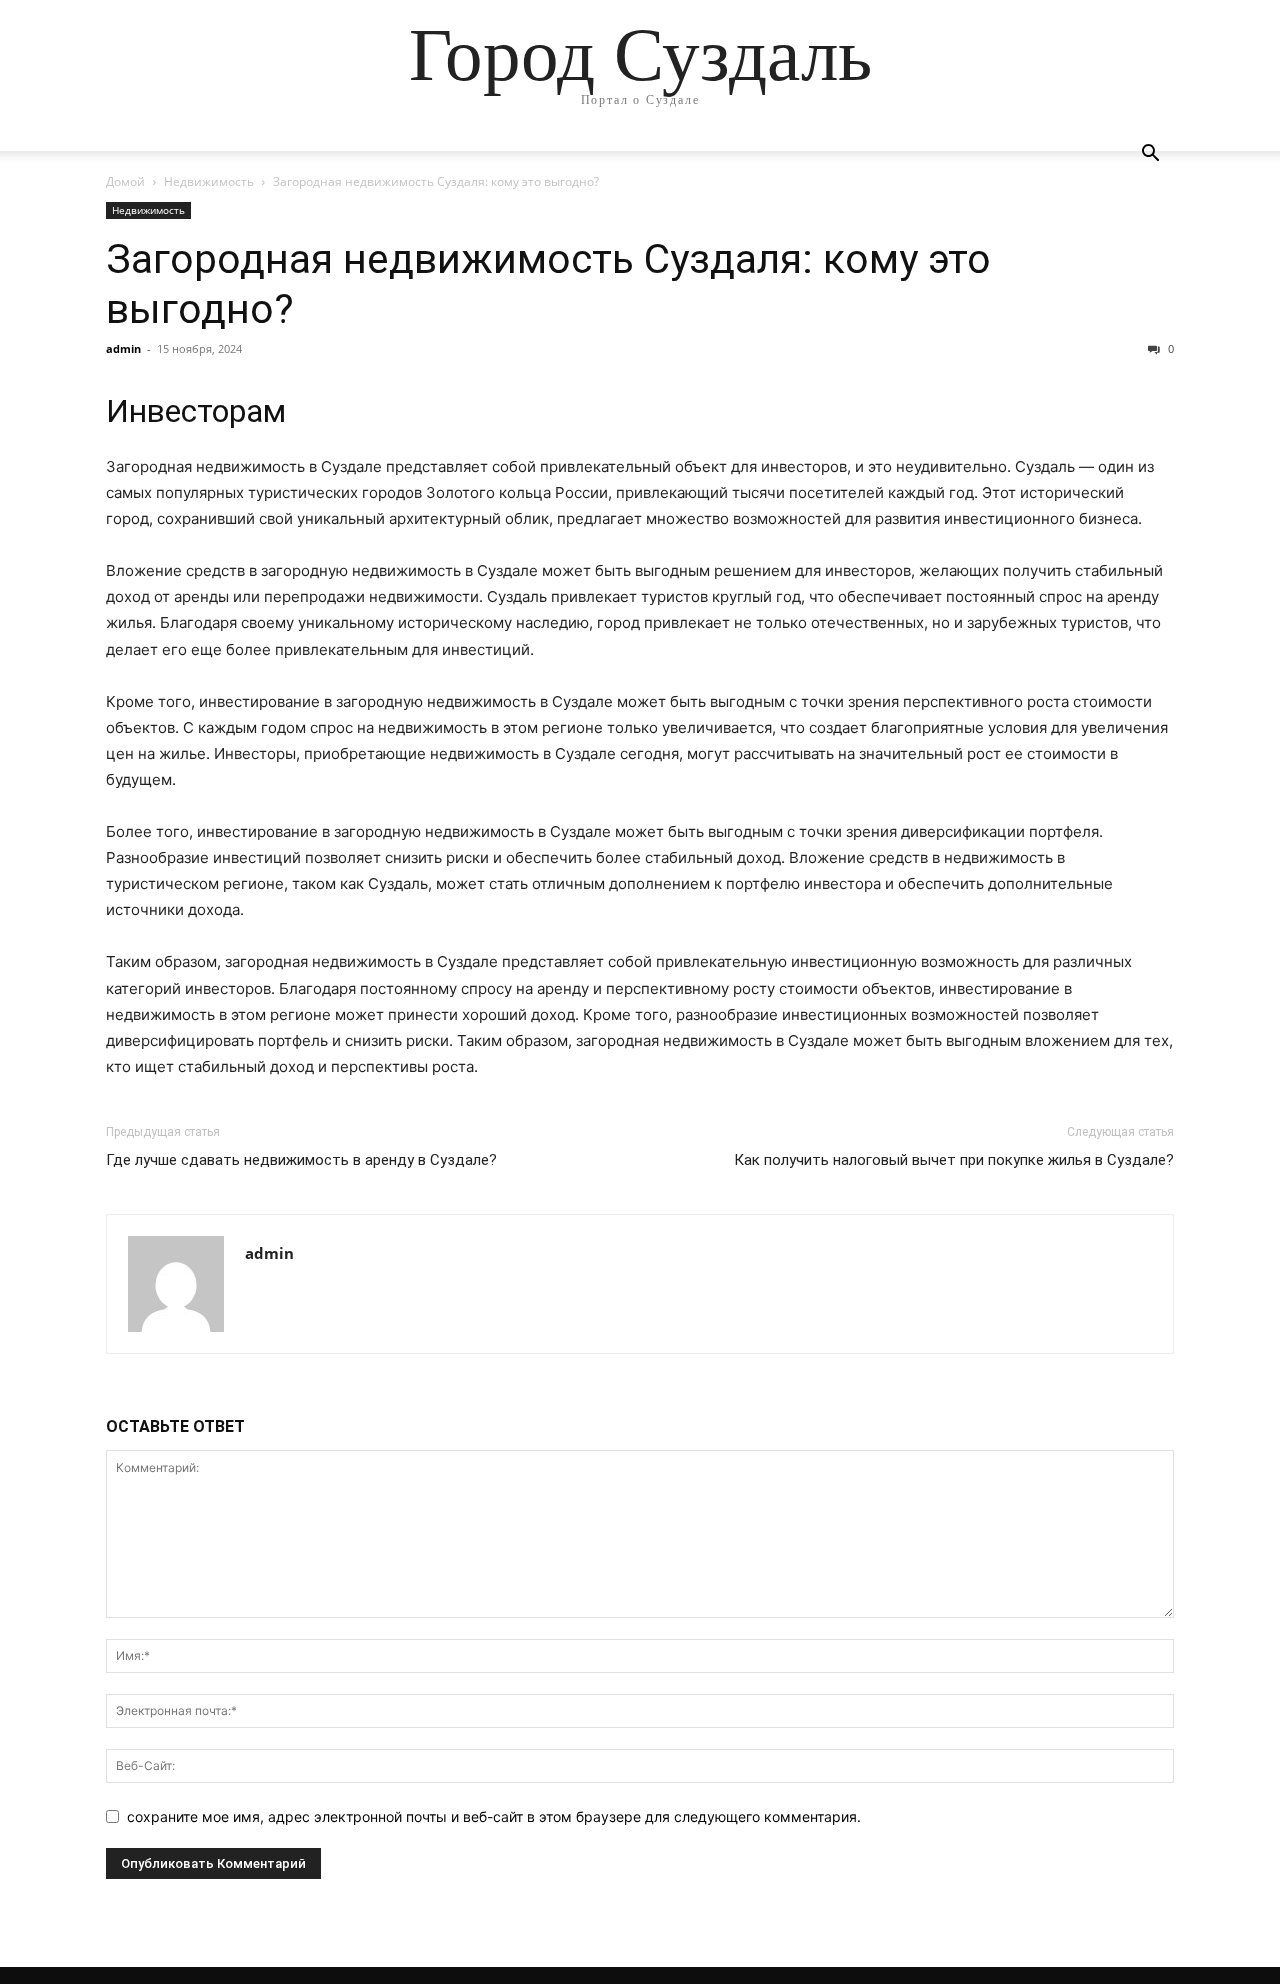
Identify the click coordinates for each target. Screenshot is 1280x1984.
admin (123, 348)
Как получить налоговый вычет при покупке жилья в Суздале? (954, 1160)
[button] (1150, 155)
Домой (125, 181)
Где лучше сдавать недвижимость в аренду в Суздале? (301, 1160)
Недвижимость (209, 181)
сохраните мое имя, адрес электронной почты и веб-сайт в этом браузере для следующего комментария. (494, 1816)
